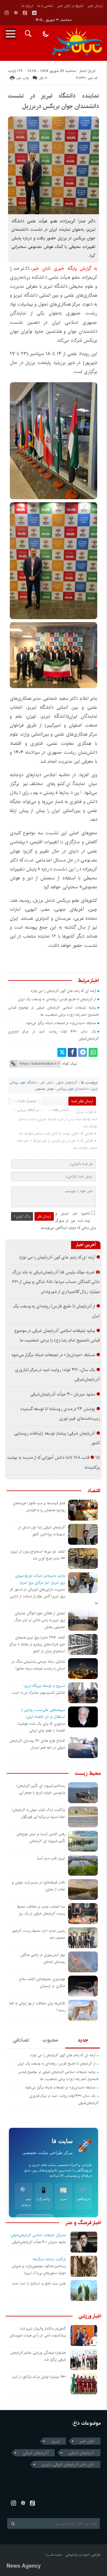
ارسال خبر (95, 6)
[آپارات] (16, 13)
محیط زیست (88, 1773)
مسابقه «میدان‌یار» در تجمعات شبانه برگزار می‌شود (61, 1023)
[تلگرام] (83, 1052)
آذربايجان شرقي (36, 2453)
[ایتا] (25, 13)
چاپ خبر (23, 78)
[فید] (34, 13)
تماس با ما (45, 6)
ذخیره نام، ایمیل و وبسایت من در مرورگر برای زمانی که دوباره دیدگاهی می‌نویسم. (68, 1221)
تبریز (55, 2441)
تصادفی (21, 2040)
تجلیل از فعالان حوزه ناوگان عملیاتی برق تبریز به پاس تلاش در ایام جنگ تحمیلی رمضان (40, 1620)
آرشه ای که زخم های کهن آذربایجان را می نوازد (63, 991)
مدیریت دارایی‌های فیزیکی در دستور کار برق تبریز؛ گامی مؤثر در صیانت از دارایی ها (54, 1596)
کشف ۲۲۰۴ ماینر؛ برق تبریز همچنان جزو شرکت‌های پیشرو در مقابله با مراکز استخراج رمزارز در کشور (37, 1644)
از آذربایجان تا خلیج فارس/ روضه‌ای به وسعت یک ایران (57, 999)
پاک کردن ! (22, 1216)
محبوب (50, 2040)
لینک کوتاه (70, 1064)
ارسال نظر (44, 1216)
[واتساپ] (93, 1052)
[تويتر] (62, 1052)
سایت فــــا (54, 2555)
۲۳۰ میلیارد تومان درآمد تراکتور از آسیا (39, 2377)
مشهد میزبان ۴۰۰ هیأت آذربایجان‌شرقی (63, 1394)
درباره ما (27, 6)
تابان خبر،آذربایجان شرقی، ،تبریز (68, 2464)
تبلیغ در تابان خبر (70, 6)
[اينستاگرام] (7, 13)
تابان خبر (46, 1083)
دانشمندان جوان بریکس (73, 1089)
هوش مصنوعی (44, 1089)
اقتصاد (94, 1491)
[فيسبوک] (72, 1052)
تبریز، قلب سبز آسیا (51, 1858)
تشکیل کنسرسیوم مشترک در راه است (39, 1693)
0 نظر (43, 78)
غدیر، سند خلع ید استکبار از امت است (39, 2283)
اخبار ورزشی (90, 2316)
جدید (83, 2040)
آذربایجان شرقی (67, 1083)
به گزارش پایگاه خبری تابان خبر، (64, 268)
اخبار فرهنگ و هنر (83, 2223)
